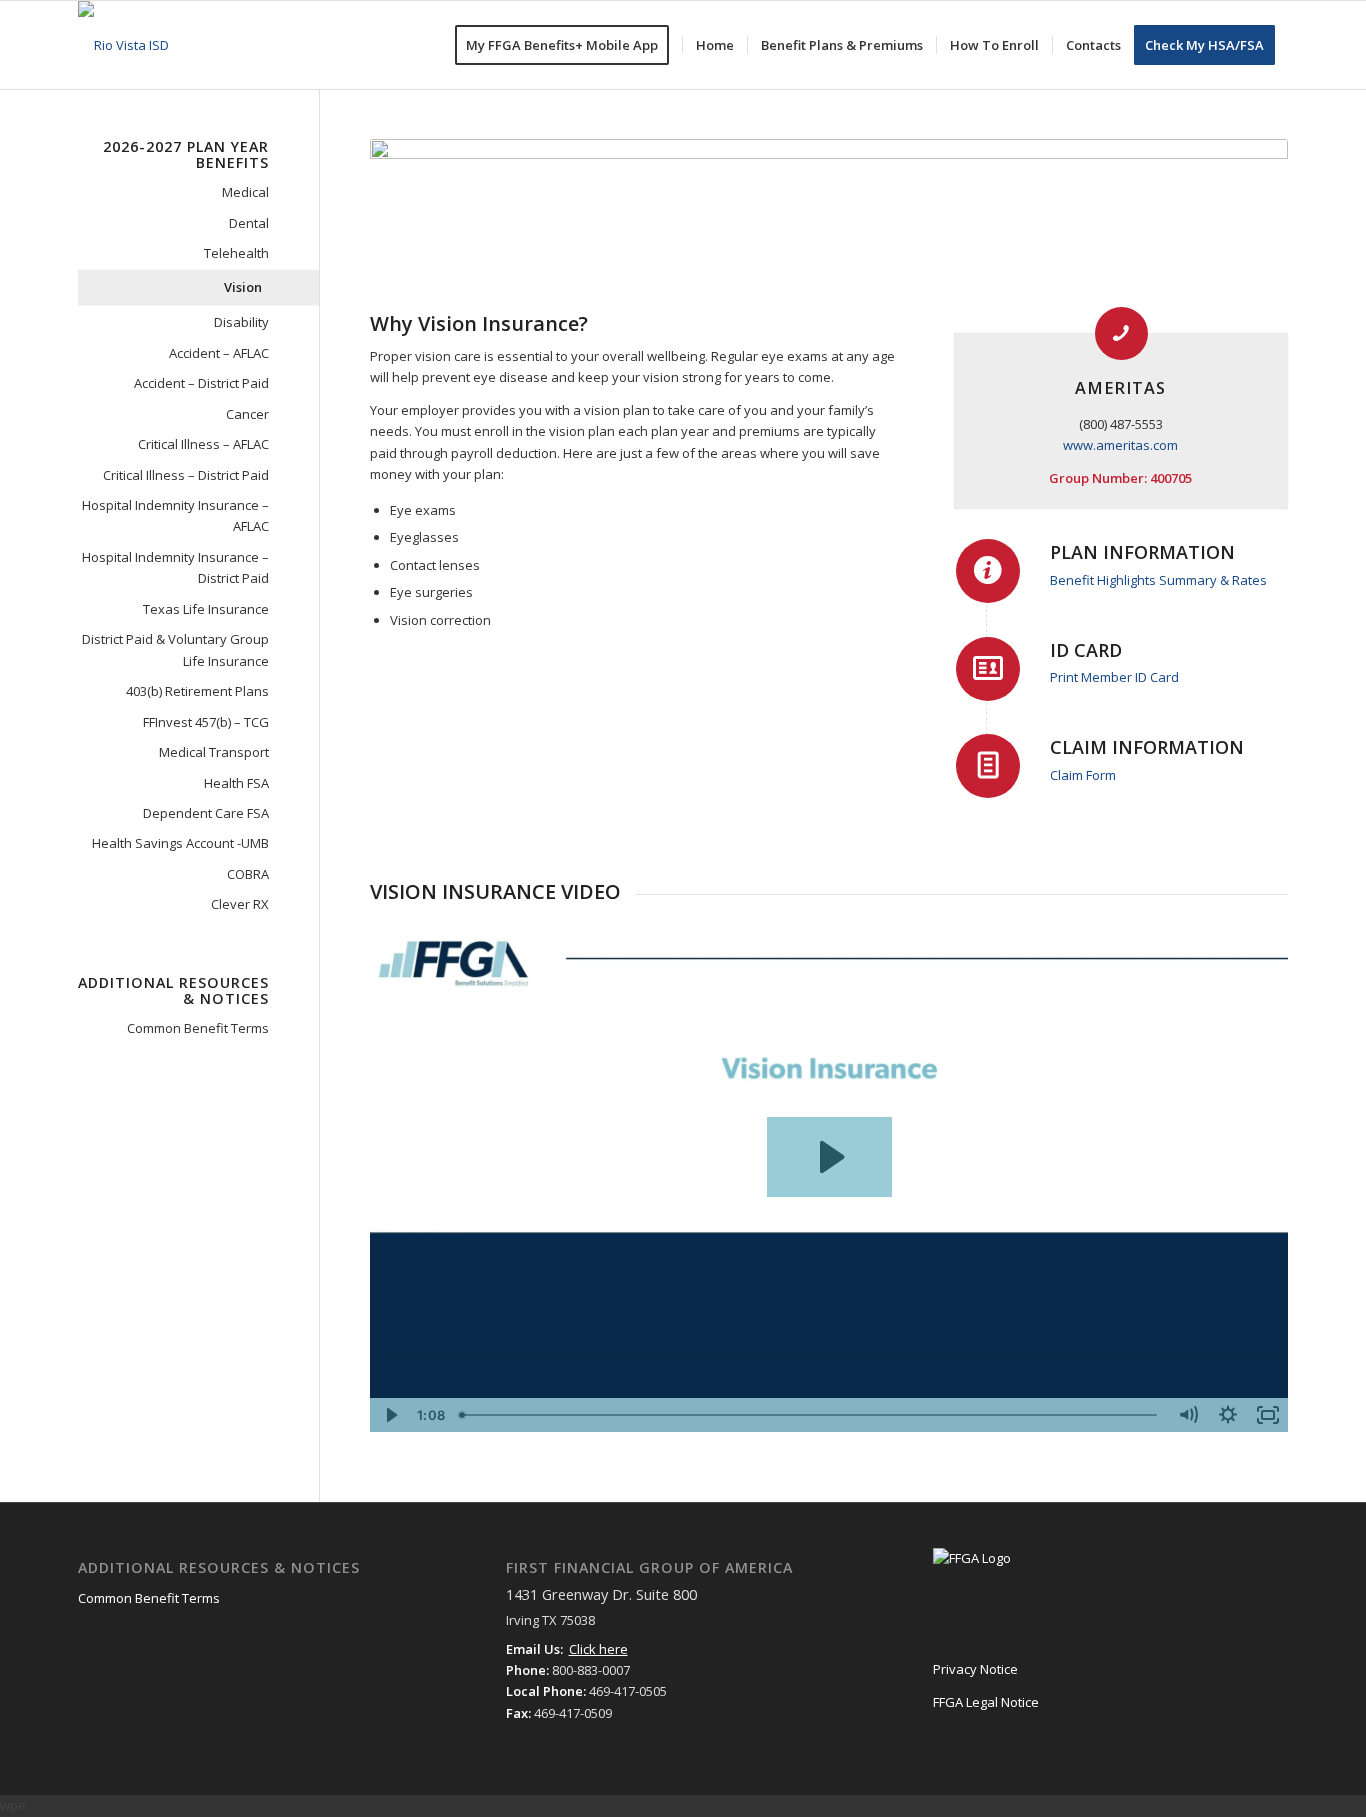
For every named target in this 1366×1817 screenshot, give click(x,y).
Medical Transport (214, 752)
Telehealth (236, 253)
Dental (249, 223)
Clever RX (240, 904)
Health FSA (236, 783)
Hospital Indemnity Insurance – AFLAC (175, 515)
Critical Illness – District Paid (186, 475)
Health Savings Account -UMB (180, 843)
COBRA (248, 874)
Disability (241, 322)
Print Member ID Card (1114, 677)
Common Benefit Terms (198, 1028)
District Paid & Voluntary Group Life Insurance (175, 649)
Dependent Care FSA (206, 813)
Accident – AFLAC (219, 353)
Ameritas (1120, 388)
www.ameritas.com (1120, 445)
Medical (245, 192)
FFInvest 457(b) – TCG (206, 722)
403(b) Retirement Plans (197, 691)
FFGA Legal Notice (986, 1702)
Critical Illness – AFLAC (203, 444)
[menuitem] (568, 45)
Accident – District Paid (201, 383)
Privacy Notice (975, 1669)
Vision (243, 287)
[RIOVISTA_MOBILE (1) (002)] (123, 45)
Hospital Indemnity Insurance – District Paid (175, 567)
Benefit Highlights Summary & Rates (1158, 580)
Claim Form (1083, 775)
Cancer (247, 414)
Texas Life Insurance (206, 609)
